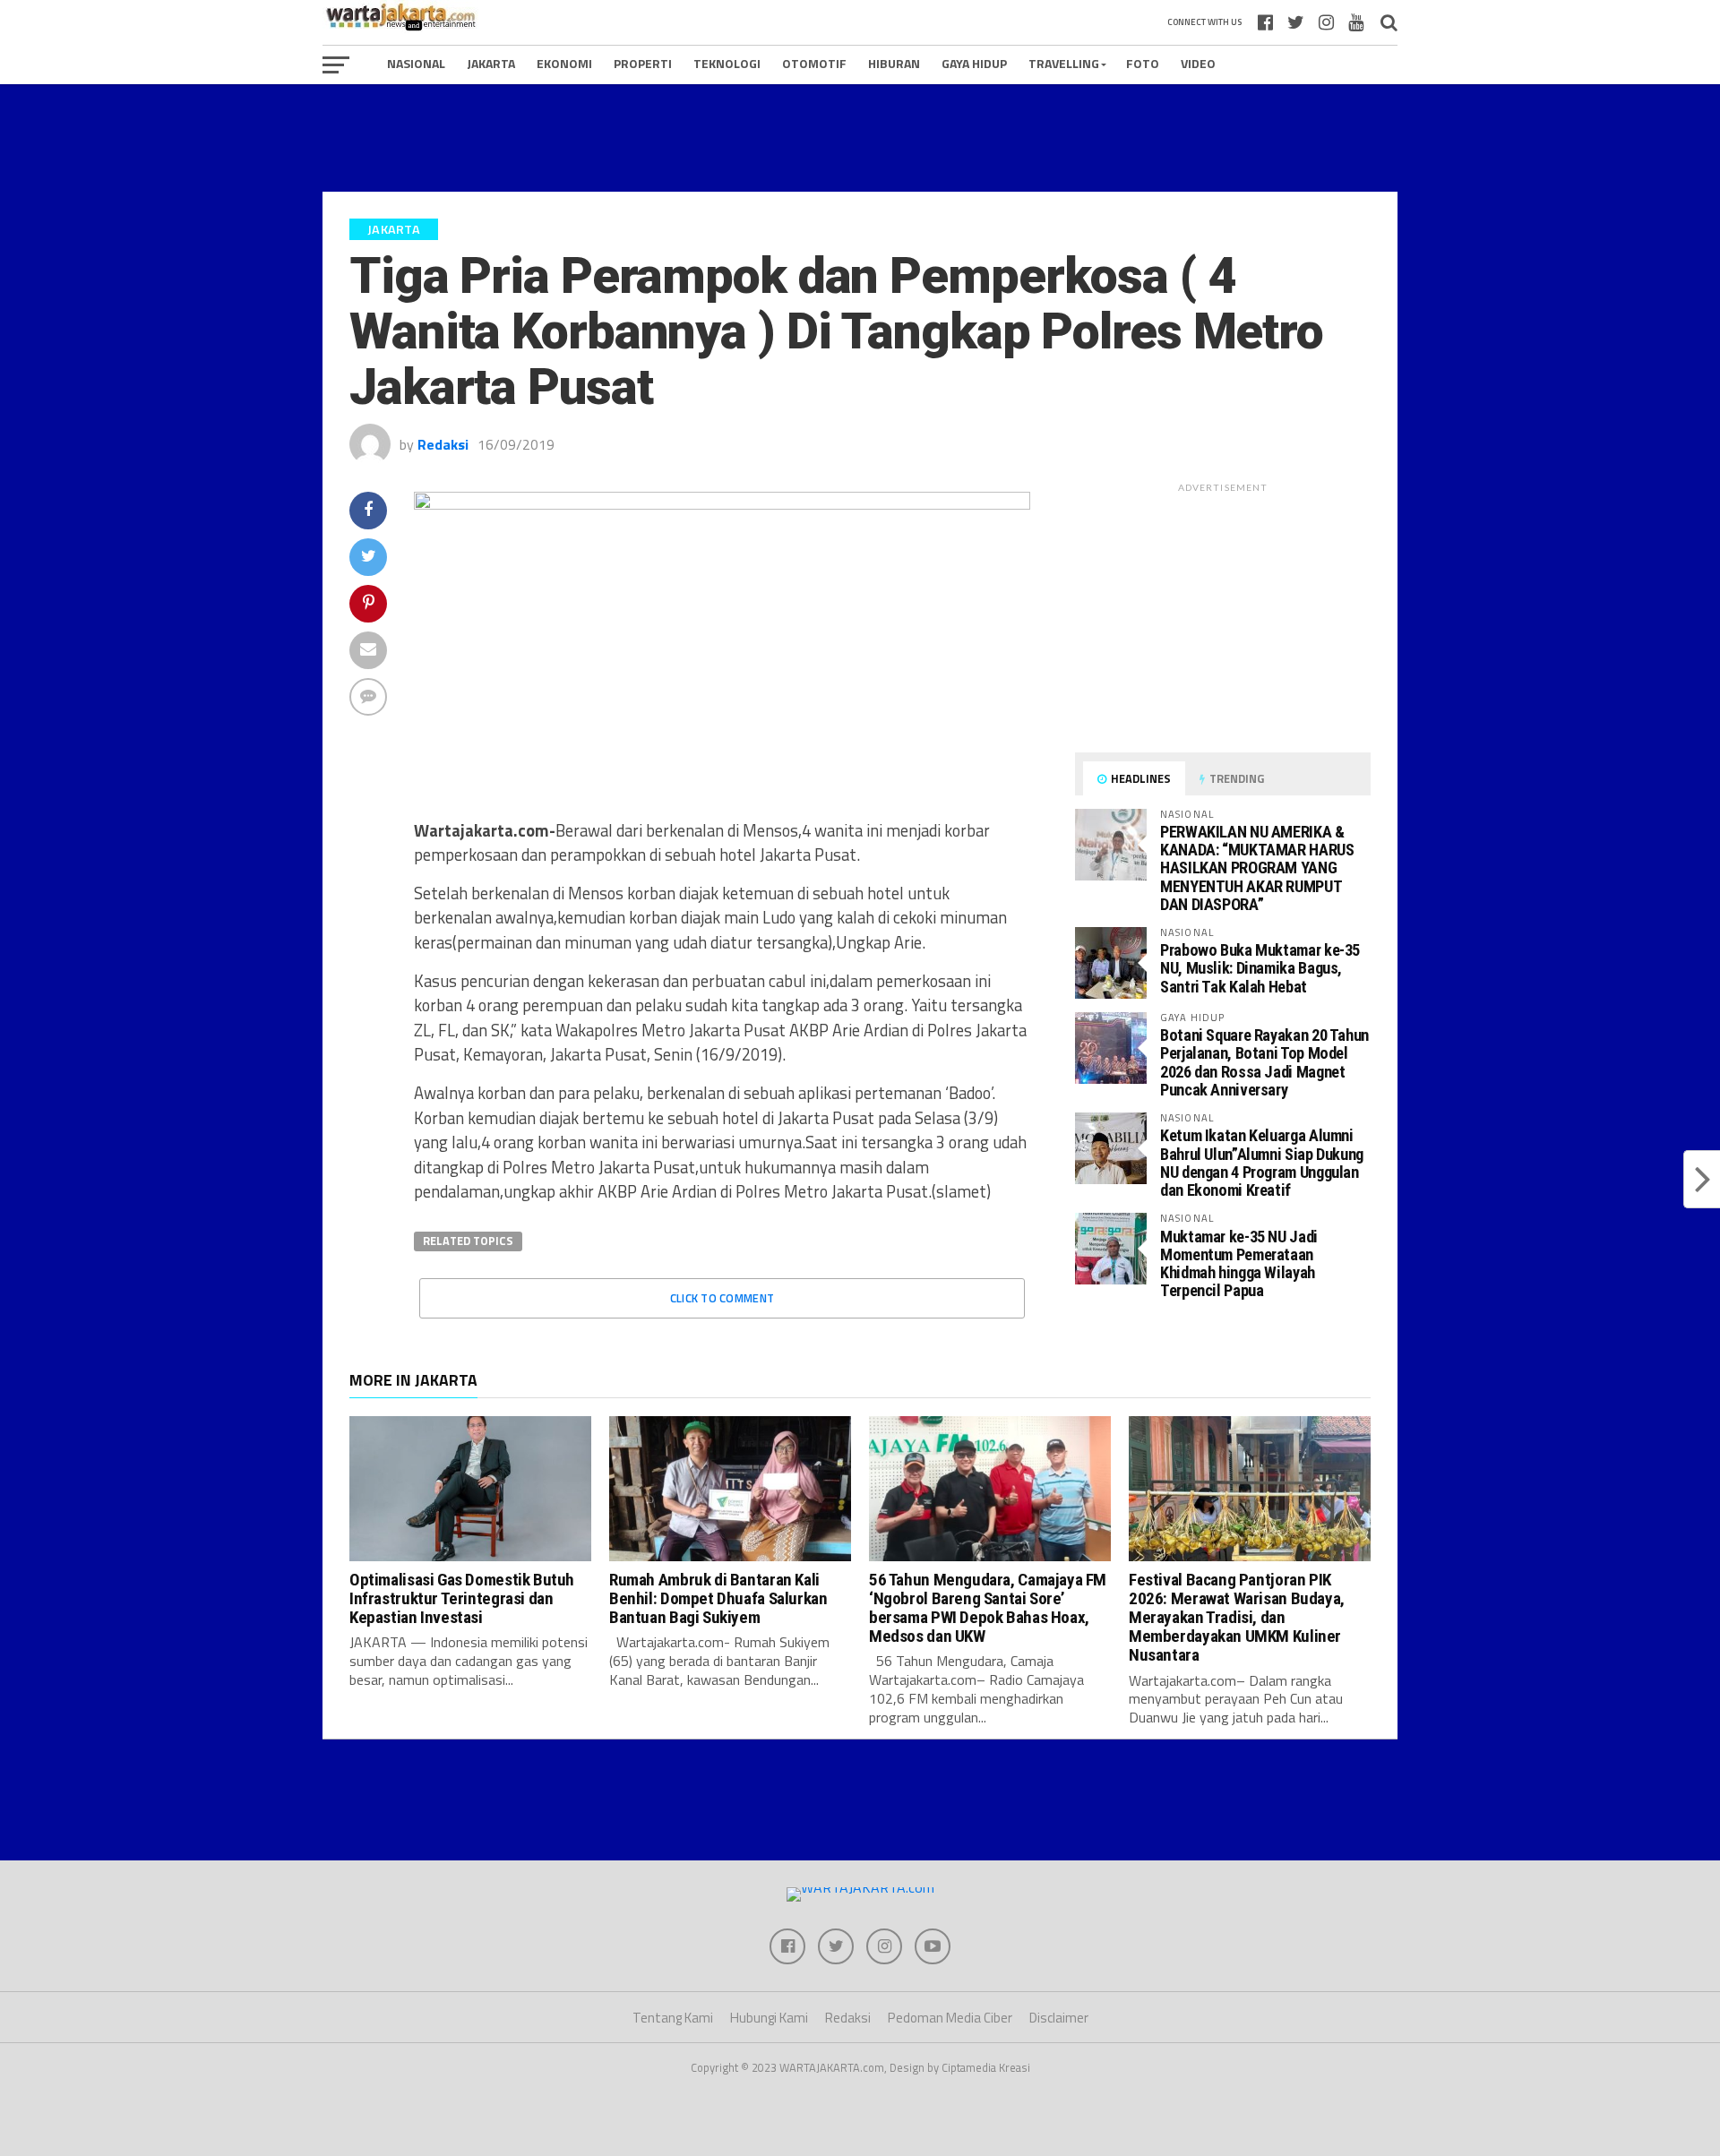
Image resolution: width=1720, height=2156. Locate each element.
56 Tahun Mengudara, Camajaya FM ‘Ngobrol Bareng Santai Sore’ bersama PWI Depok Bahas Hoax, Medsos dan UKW (988, 1608)
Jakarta (491, 63)
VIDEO (1198, 63)
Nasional (416, 63)
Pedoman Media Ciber (950, 2018)
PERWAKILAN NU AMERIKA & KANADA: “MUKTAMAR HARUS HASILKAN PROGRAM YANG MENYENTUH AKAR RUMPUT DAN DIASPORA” (1257, 868)
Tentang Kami (673, 2018)
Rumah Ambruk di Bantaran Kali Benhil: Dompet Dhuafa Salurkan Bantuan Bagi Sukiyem (718, 1598)
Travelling (1064, 63)
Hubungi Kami (769, 2018)
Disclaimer (1059, 2018)
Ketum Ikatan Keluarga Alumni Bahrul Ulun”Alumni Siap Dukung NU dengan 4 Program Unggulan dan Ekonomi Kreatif (1262, 1163)
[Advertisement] (860, 138)
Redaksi (443, 444)
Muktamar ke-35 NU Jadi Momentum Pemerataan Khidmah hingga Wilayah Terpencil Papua (1239, 1264)
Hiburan (894, 63)
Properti (643, 63)
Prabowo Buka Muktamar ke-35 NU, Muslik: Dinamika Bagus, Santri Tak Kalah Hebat (1260, 968)
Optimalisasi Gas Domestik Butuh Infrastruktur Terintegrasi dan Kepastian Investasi (462, 1598)
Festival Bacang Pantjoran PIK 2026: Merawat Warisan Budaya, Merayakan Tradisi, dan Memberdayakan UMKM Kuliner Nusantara (1237, 1617)
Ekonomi (564, 63)
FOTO (1143, 63)
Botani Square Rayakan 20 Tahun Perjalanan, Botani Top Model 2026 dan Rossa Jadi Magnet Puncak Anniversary (1264, 1062)
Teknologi (727, 63)
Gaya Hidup (974, 63)
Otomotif (814, 63)
